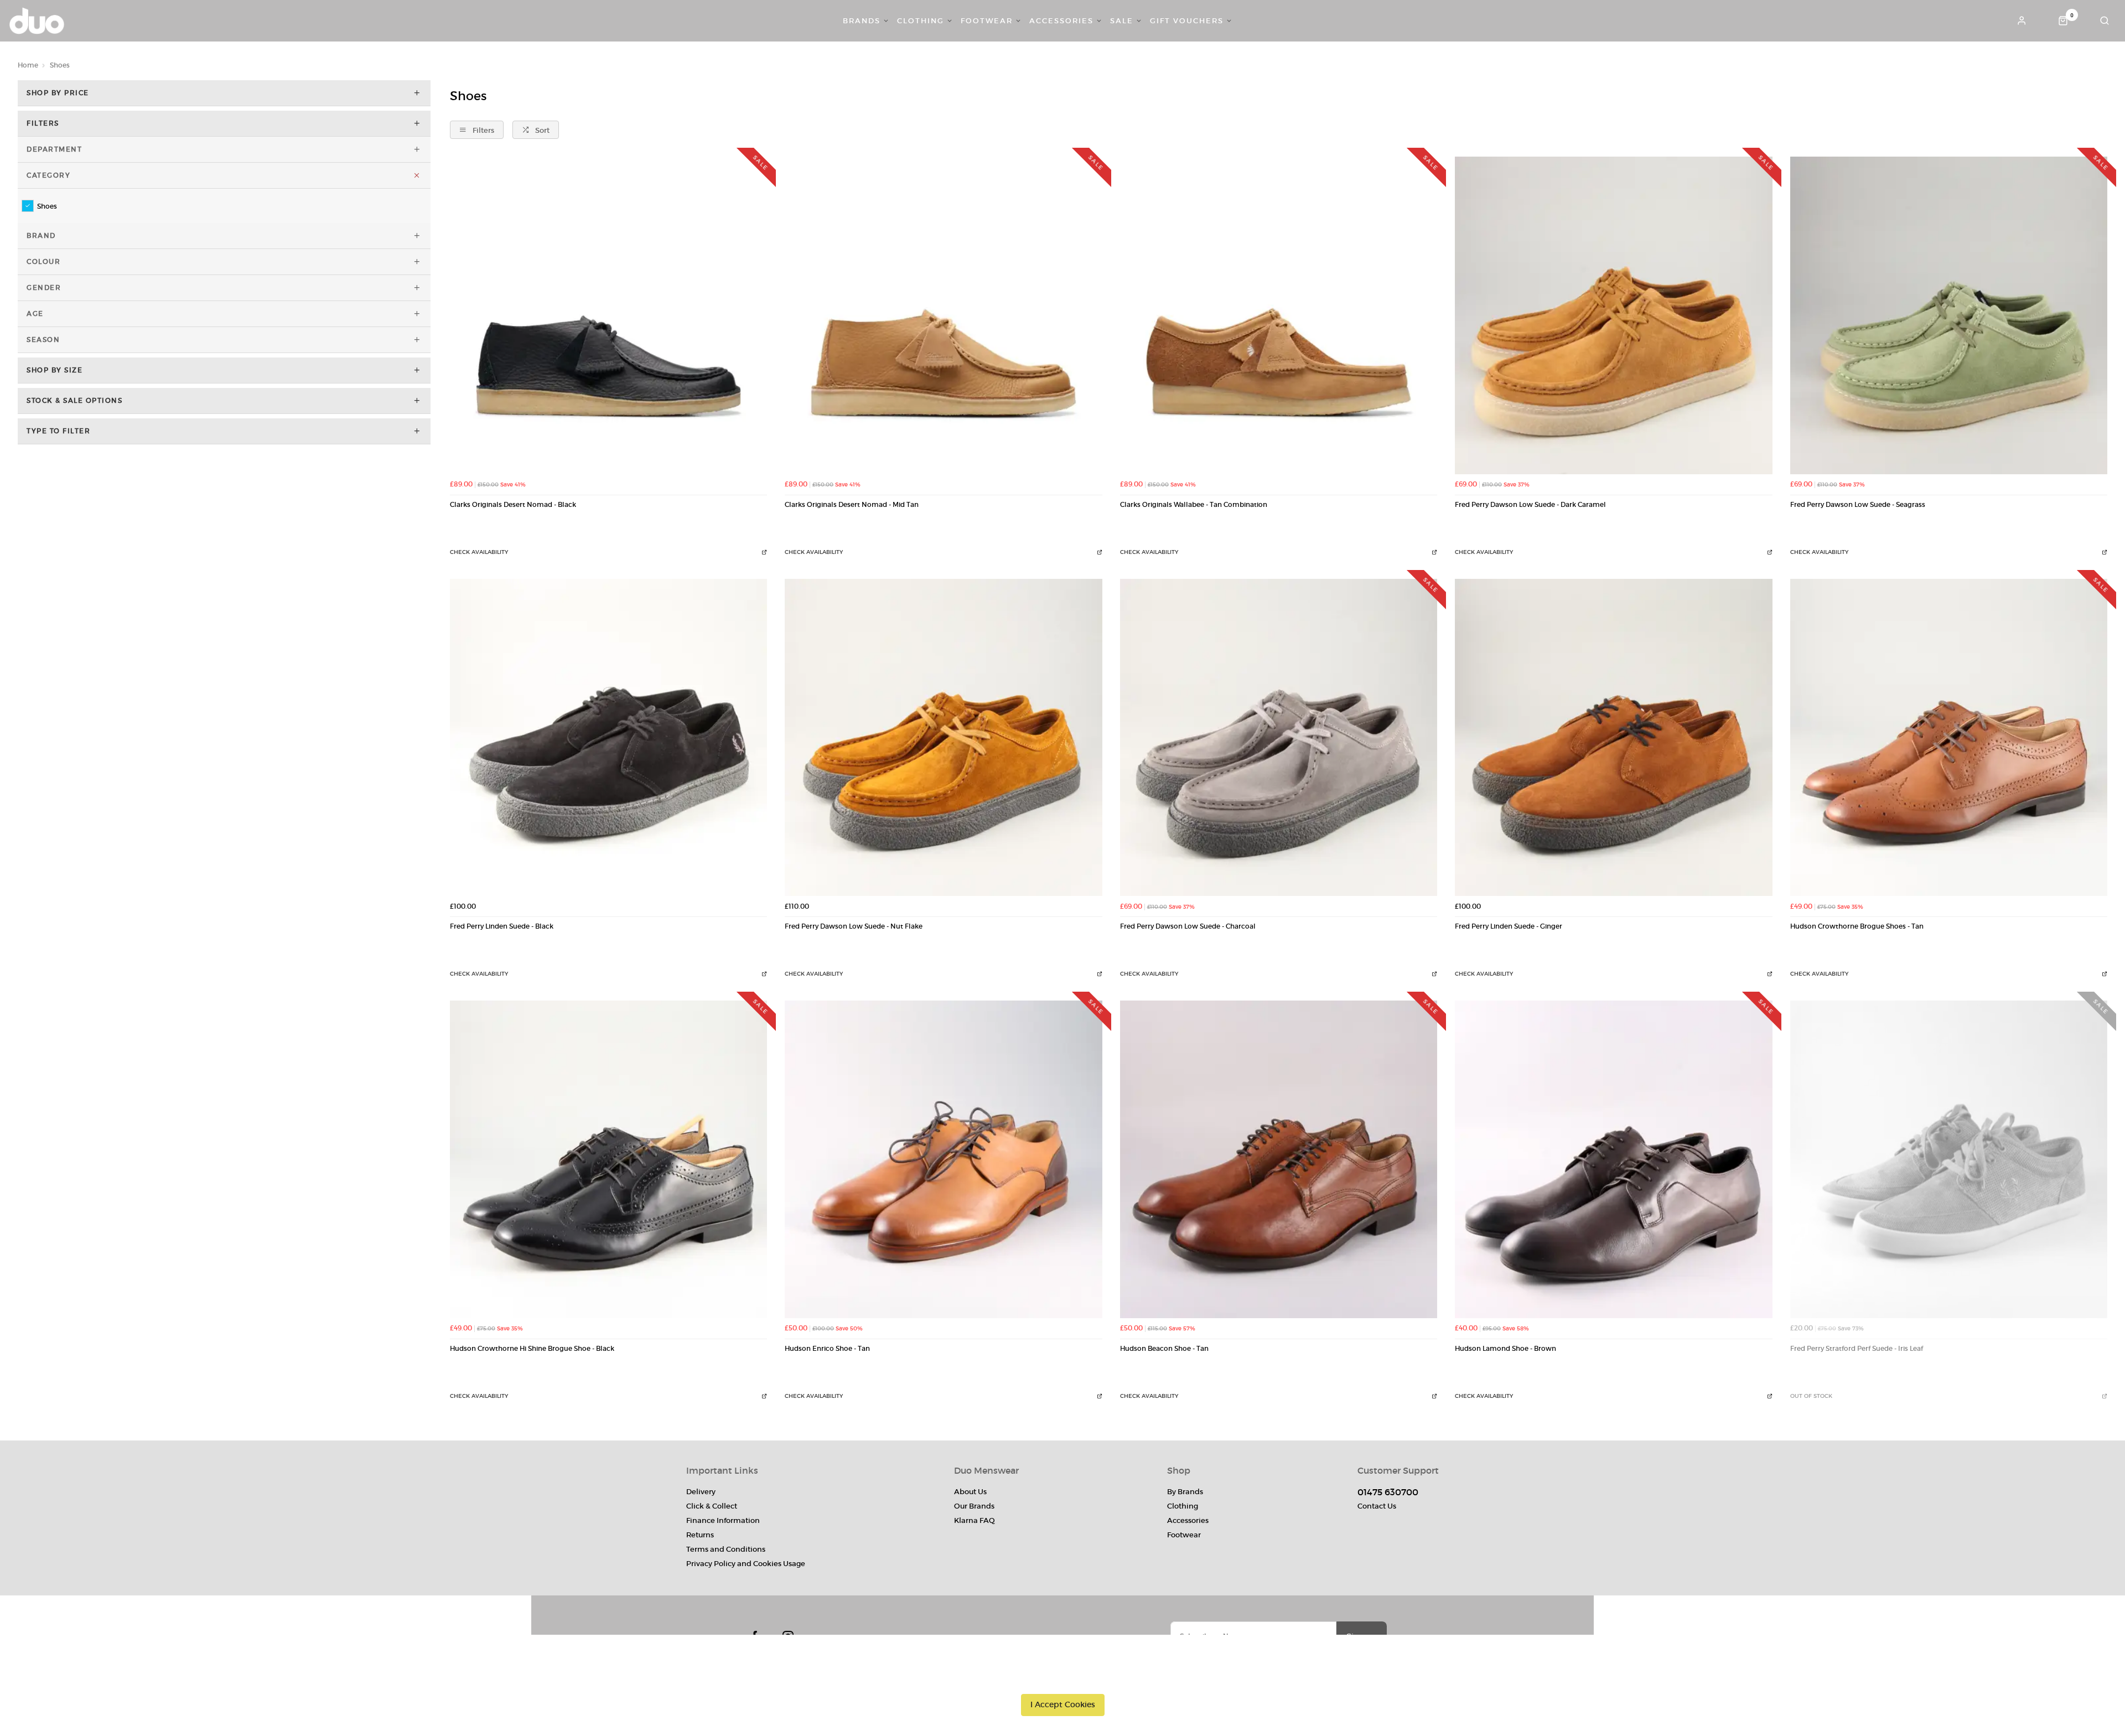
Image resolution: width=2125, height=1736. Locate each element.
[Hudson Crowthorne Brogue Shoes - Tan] (1949, 737)
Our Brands (974, 1506)
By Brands (1185, 1492)
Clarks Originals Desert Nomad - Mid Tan (852, 505)
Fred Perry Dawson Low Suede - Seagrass (1858, 505)
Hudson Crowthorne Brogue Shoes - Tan (1857, 926)
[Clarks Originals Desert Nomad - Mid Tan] (943, 315)
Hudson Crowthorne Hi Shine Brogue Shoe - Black (532, 1349)
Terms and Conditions (726, 1549)
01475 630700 (1388, 1492)
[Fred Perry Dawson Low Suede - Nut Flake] (943, 737)
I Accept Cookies (1063, 1704)
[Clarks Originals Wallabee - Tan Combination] (1279, 315)
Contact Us (1377, 1506)
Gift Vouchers (1187, 21)
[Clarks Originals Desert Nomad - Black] (608, 315)
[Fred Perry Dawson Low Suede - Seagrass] (1949, 315)
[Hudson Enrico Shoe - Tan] (943, 1159)
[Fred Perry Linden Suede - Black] (608, 737)
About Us (970, 1492)
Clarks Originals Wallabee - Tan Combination (1194, 505)
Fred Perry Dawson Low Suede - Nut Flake (854, 926)
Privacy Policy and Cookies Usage (746, 1564)
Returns (700, 1535)
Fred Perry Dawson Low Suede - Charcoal (1188, 926)
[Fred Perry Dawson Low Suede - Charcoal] (1279, 737)
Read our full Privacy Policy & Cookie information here (1062, 1680)
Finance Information (723, 1520)
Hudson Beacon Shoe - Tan (1164, 1349)
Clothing (921, 21)
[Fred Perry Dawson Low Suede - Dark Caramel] (1613, 315)
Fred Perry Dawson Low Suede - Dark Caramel (1530, 505)
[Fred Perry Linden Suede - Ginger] (1613, 737)
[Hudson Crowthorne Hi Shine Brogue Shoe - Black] (608, 1159)
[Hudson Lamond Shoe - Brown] (1613, 1159)
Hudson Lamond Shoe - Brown (1505, 1349)
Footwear (987, 21)
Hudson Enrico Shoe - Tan (827, 1349)
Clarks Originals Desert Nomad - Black (513, 505)
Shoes (47, 206)
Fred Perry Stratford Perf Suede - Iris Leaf (1857, 1349)
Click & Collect (712, 1506)
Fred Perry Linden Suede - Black (502, 926)
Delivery (701, 1492)
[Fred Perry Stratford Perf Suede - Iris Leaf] (1949, 1159)
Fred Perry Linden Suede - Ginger (1509, 926)
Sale (1122, 21)
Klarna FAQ (975, 1520)
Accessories (1061, 21)
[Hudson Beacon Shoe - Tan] (1279, 1159)
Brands (862, 21)
